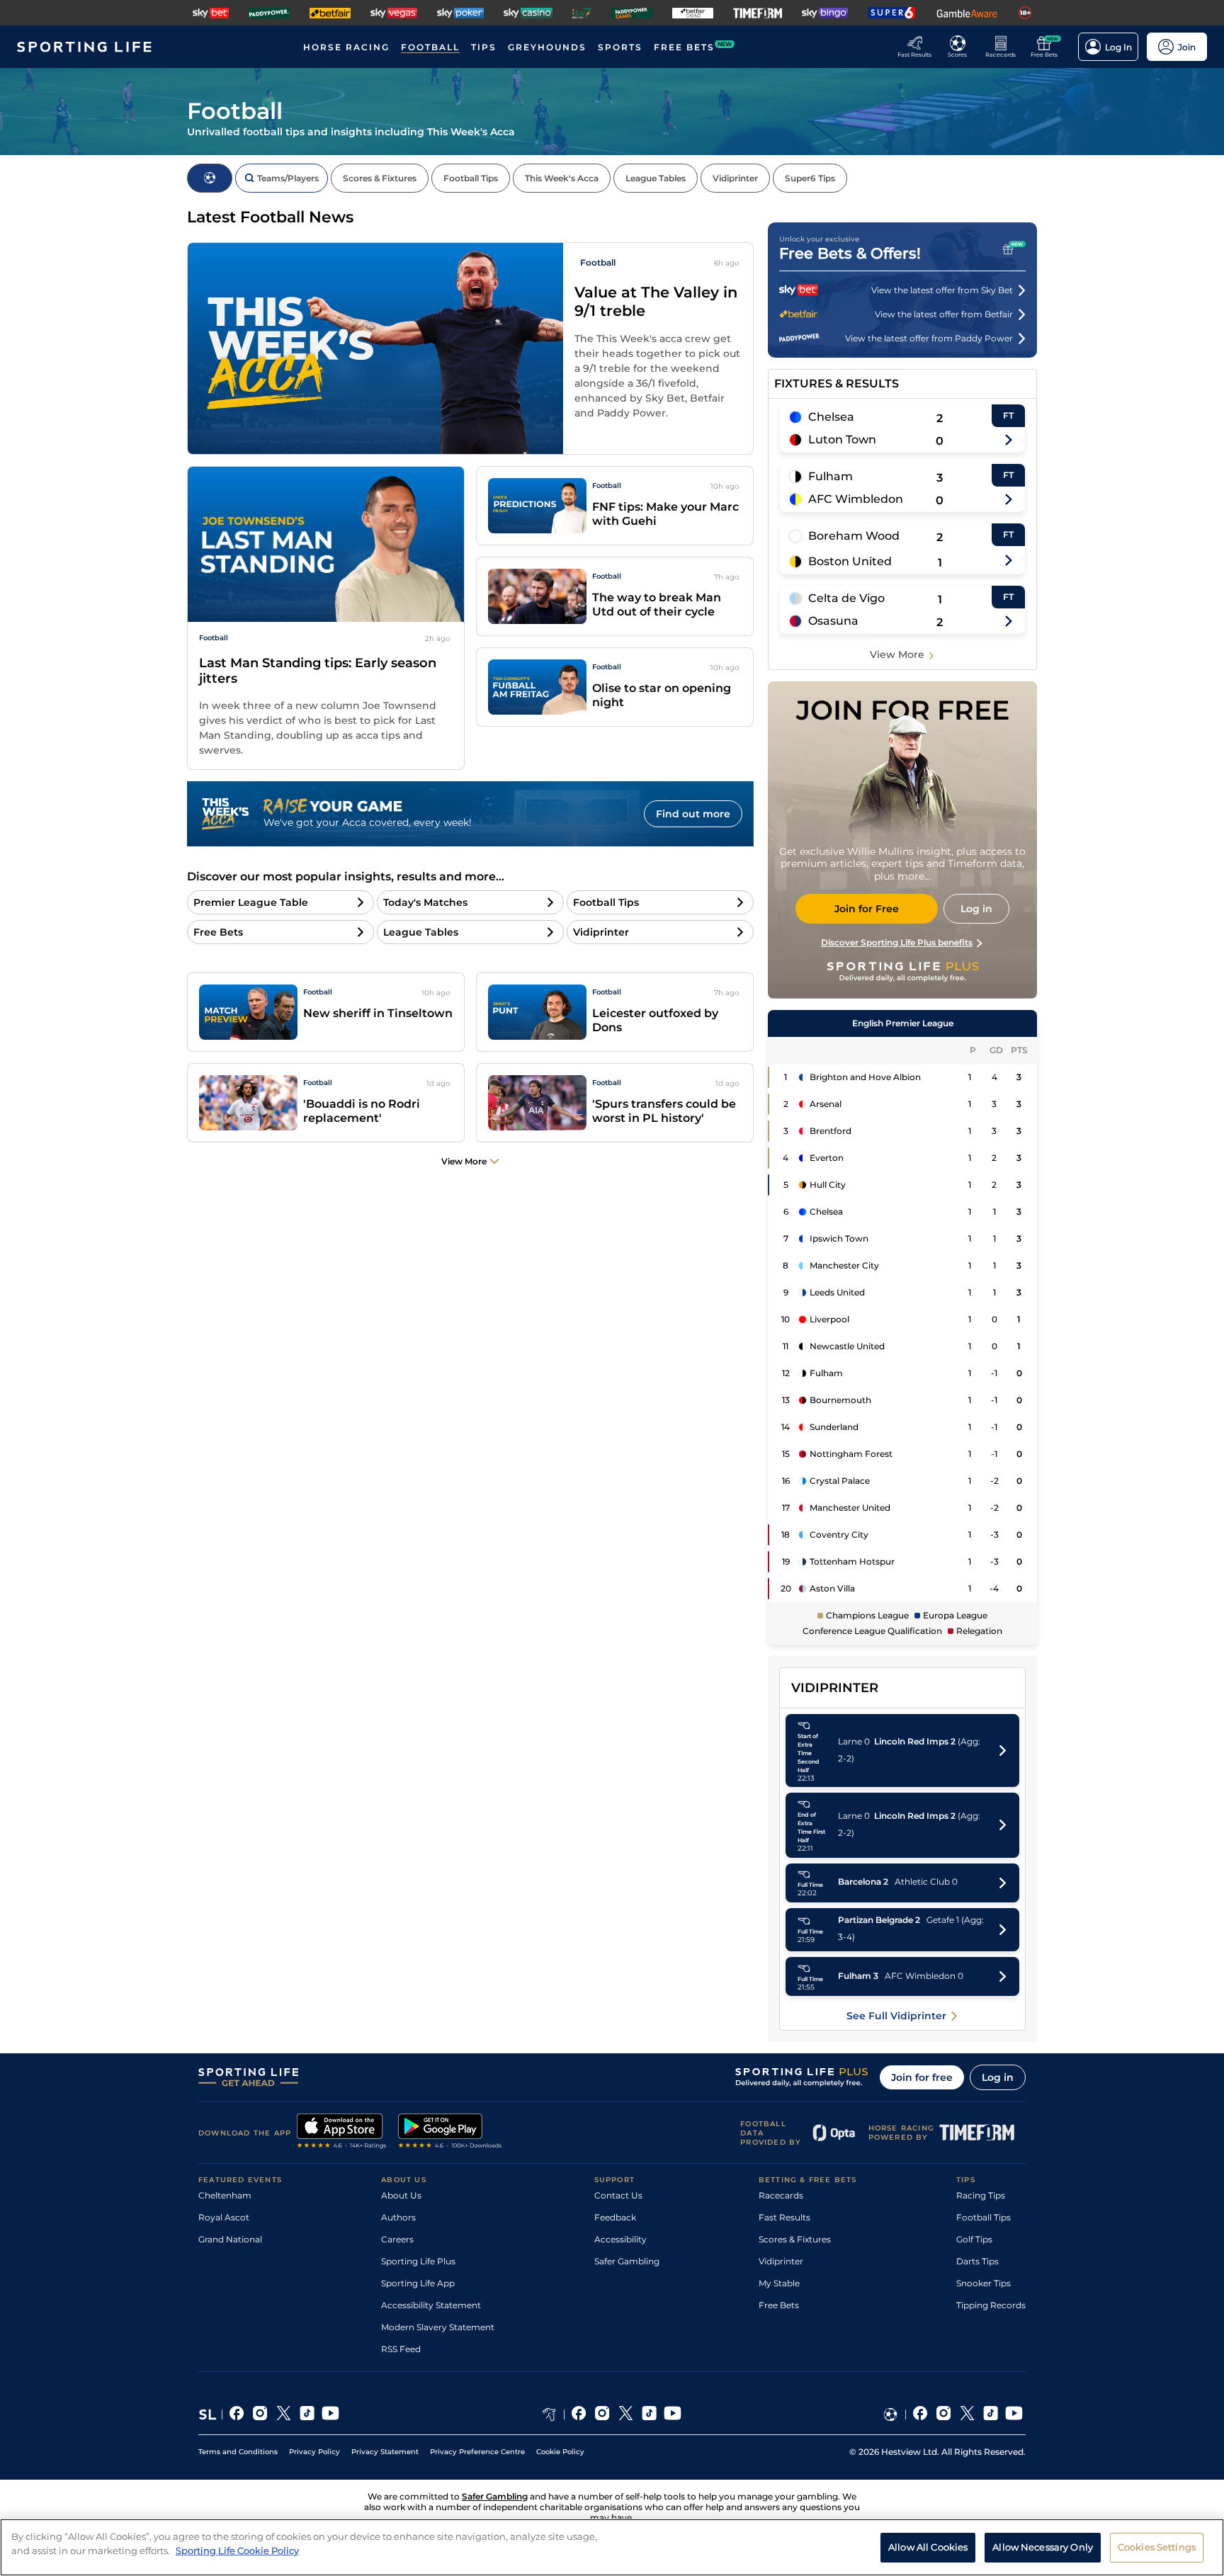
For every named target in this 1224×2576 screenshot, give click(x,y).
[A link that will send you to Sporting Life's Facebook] (237, 2415)
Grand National (230, 2239)
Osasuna (833, 621)
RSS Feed (401, 2349)
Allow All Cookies (928, 2546)
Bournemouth (840, 1400)
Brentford (831, 1131)
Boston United (850, 561)
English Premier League (903, 1023)
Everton (827, 1158)
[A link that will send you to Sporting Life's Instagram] (260, 2415)
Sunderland (834, 1427)
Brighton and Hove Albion (865, 1077)
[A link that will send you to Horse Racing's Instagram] (602, 2415)
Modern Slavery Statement (438, 2327)
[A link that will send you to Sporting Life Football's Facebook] (920, 2415)
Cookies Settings (1157, 2546)
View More (897, 654)
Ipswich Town (839, 1238)
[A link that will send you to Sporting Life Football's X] (967, 2415)
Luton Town (842, 439)
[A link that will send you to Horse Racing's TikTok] (649, 2415)
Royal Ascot (224, 2217)
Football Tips (984, 2217)
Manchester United (850, 1508)
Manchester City (844, 1265)
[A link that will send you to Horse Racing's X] (626, 2415)
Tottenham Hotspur (852, 1561)
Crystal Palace (840, 1481)
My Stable (779, 2283)
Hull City (828, 1185)
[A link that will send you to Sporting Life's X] (284, 2415)
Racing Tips (981, 2195)
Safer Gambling (627, 2261)
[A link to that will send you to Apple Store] (342, 2133)
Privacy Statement (385, 2452)
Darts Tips (977, 2261)
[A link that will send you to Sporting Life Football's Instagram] (944, 2415)
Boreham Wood (854, 536)
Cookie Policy (560, 2452)
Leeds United (837, 1292)
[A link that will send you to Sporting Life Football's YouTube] (1014, 2415)
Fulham (831, 476)
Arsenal (826, 1104)
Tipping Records (991, 2305)
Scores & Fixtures (795, 2239)
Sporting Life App (418, 2283)
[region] (612, 2547)
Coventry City (839, 1534)
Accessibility (620, 2239)
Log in (998, 2077)
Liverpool (829, 1319)
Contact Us (618, 2195)
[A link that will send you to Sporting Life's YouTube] (330, 2415)
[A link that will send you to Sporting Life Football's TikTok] (991, 2415)
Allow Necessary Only (1043, 2546)
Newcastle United (847, 1346)
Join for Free (867, 909)
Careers (397, 2239)
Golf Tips (974, 2239)
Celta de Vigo (846, 598)
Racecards (781, 2195)
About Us (401, 2195)
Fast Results (784, 2217)
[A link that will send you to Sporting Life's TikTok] (307, 2415)
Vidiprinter (781, 2261)
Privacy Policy (314, 2452)
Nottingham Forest (851, 1454)
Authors (398, 2217)
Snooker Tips (984, 2283)
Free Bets (779, 2305)
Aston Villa (832, 1588)
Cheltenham (225, 2195)
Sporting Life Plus (418, 2261)
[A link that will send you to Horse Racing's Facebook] (579, 2415)
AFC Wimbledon (856, 499)
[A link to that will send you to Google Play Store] (450, 2133)
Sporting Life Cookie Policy (237, 2550)
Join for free (922, 2077)
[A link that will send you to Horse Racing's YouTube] (673, 2415)
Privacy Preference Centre (477, 2452)
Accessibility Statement (431, 2305)
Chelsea (831, 417)
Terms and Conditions (238, 2452)
